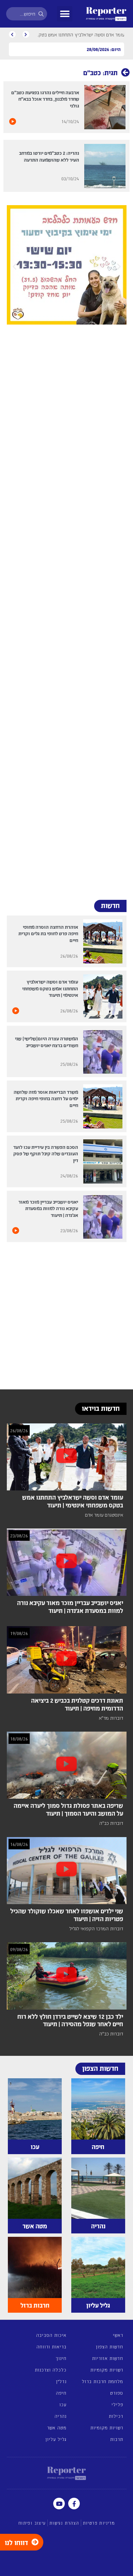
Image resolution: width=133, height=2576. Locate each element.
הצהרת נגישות (64, 2523)
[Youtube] (59, 2504)
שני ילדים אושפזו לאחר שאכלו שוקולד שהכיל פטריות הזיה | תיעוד (67, 1915)
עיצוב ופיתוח (32, 2523)
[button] (65, 14)
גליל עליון (56, 2439)
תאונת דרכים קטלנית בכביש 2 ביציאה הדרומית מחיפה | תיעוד (77, 1704)
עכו (63, 2404)
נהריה (61, 2416)
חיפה (61, 2393)
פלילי (117, 2404)
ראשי (118, 2335)
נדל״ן (61, 2381)
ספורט (117, 2393)
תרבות (117, 2439)
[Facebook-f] (74, 2504)
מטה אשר (57, 2428)
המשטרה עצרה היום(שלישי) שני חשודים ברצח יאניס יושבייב (47, 1042)
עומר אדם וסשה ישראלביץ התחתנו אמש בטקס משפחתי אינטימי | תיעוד (50, 988)
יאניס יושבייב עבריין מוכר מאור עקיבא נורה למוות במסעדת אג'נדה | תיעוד (48, 1208)
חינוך (61, 2358)
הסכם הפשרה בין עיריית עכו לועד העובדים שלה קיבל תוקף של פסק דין (46, 1153)
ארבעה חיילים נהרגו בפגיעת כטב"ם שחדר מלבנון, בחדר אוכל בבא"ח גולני (45, 99)
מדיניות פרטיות (99, 2523)
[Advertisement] (67, 609)
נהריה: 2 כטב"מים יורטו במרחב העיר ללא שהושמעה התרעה (49, 156)
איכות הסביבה (51, 2335)
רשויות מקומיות (107, 2370)
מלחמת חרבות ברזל (102, 2381)
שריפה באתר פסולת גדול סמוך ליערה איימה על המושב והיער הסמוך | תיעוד (68, 1809)
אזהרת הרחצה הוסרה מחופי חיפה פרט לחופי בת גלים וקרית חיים (48, 933)
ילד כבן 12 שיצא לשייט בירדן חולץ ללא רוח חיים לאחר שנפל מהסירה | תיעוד (70, 2020)
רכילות (116, 2416)
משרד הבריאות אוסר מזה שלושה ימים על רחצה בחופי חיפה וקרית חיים (46, 1098)
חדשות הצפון (109, 2347)
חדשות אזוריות (108, 2358)
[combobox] (27, 14)
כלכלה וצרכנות (51, 2370)
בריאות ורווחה (51, 2347)
